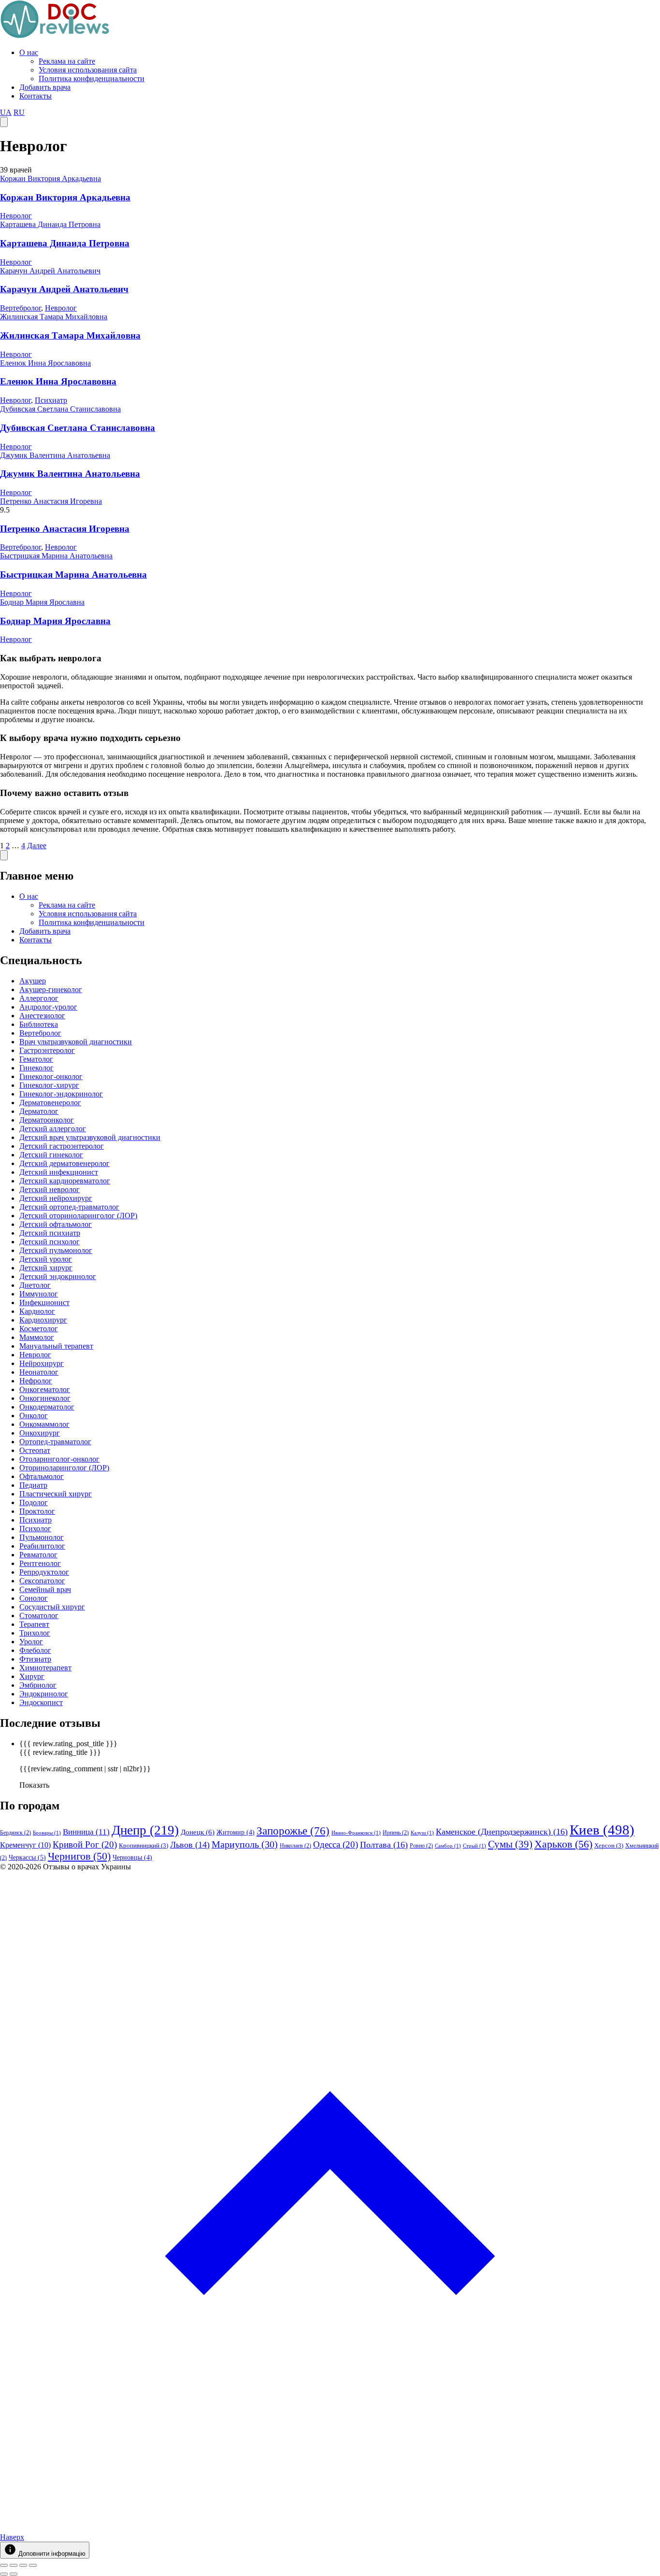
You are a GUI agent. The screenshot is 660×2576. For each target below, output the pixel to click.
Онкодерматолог (47, 1407)
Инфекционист (44, 1302)
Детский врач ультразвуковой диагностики (90, 1137)
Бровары (47, 1833)
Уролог (31, 1642)
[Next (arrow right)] (14, 2574)
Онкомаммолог (44, 1424)
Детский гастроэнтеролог (62, 1146)
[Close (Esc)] (4, 2565)
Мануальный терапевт (56, 1346)
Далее (37, 846)
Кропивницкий (143, 1845)
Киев (602, 1830)
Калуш (422, 1833)
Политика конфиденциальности (92, 78)
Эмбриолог (38, 1685)
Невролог (16, 216)
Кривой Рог (85, 1844)
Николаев (295, 1846)
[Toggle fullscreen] (23, 2565)
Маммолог (37, 1337)
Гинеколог (36, 1068)
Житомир (236, 1832)
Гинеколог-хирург (49, 1085)
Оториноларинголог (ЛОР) (64, 1468)
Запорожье (293, 1831)
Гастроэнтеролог (47, 1050)
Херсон (609, 1845)
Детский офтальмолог (56, 1224)
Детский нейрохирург (56, 1198)
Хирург (32, 1676)
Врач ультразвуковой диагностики (76, 1042)
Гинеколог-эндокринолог (61, 1094)
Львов (190, 1845)
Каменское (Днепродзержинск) (502, 1832)
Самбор (448, 1846)
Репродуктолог (44, 1572)
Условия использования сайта (88, 70)
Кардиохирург (43, 1320)
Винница (86, 1832)
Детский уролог (46, 1259)
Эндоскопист (41, 1702)
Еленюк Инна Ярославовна (45, 363)
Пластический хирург (56, 1494)
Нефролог (36, 1381)
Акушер (33, 981)
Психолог (35, 1529)
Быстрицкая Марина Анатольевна (56, 556)
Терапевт (34, 1624)
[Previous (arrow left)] (4, 2574)
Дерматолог (39, 1111)
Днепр (145, 1830)
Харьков (563, 1844)
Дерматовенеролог (50, 1103)
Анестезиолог (42, 1016)
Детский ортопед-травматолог (69, 1207)
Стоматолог (39, 1615)
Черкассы (27, 1857)
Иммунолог (39, 1294)
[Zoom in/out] (33, 2565)
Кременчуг (25, 1845)
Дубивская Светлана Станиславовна (60, 409)
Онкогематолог (45, 1389)
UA (6, 112)
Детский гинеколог (51, 1155)
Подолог (34, 1502)
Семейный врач (45, 1589)
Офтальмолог (42, 1476)
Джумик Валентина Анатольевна (55, 455)
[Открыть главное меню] (4, 122)
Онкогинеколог (45, 1398)
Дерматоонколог (47, 1120)
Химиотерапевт (45, 1668)
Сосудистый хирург (52, 1607)
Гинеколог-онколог (51, 1076)
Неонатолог (39, 1372)
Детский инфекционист (59, 1172)
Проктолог (37, 1511)
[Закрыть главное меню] (4, 855)
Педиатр (33, 1485)
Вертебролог (21, 308)
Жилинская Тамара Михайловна (54, 317)
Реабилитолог (42, 1546)
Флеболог (35, 1650)
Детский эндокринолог (58, 1276)
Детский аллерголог (53, 1129)
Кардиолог (37, 1311)
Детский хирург (46, 1268)
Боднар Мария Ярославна (42, 602)
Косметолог (39, 1329)
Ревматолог (38, 1555)
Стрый (474, 1846)
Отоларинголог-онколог (59, 1459)
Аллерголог (39, 998)
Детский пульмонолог (56, 1250)
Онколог (34, 1416)
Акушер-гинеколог (51, 989)
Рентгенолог (40, 1563)
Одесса (336, 1844)
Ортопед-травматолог (55, 1442)
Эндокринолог (44, 1694)
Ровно (421, 1846)
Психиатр (51, 400)
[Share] (14, 2565)
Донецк (198, 1832)
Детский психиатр (50, 1233)
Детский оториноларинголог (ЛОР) (78, 1216)
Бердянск (15, 1833)
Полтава (384, 1845)
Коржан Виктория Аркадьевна (50, 178)
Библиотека (39, 1024)
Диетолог (35, 1285)
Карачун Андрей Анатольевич (50, 271)
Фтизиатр (35, 1659)
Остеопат (35, 1450)
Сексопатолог (42, 1581)
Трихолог (35, 1633)
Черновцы (132, 1857)
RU (19, 112)
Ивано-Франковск (356, 1833)
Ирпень (396, 1833)
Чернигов (79, 1856)
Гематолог (36, 1059)
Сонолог (34, 1598)
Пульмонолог (42, 1537)
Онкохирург (40, 1433)
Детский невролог (50, 1189)
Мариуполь (245, 1844)
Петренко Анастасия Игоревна (51, 501)
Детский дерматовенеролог (65, 1163)
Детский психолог (50, 1242)
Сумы (510, 1844)
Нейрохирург (42, 1363)
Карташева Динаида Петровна (50, 224)
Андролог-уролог (48, 1007)
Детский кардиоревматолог (65, 1181)
